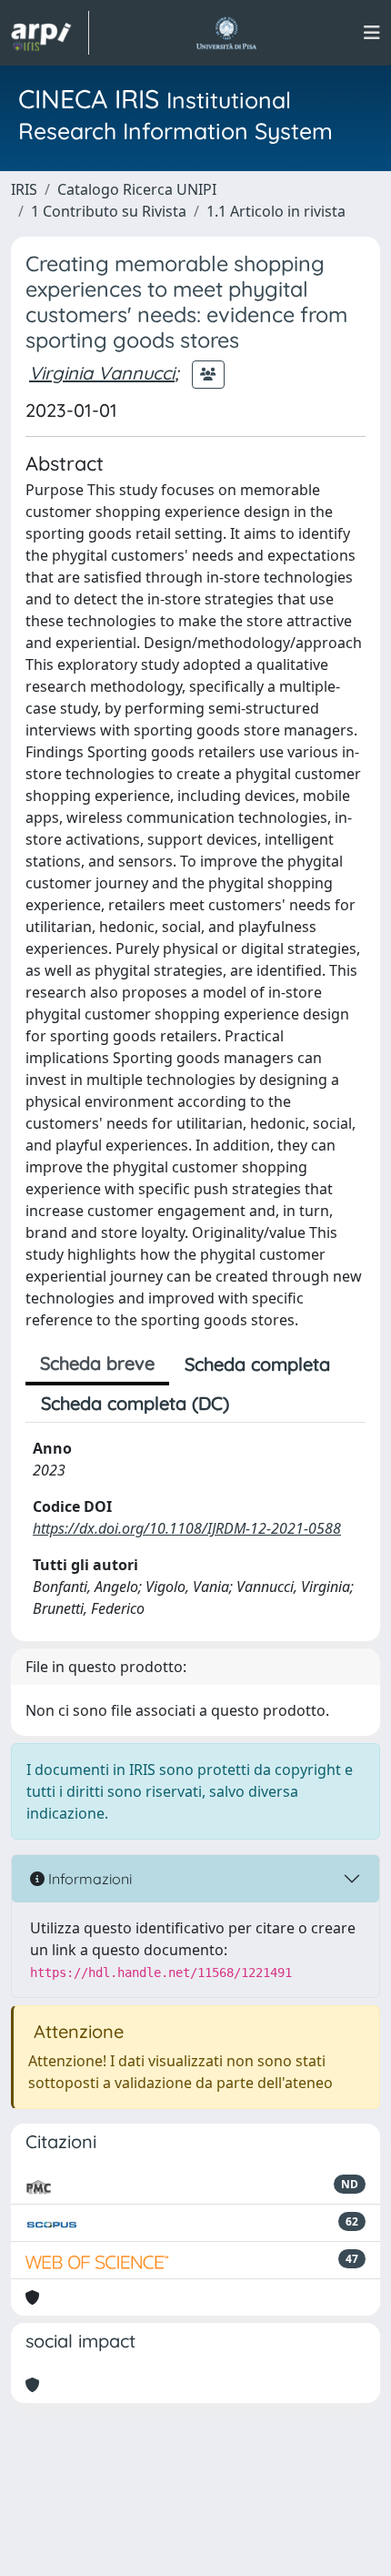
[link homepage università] (226, 33)
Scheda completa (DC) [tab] (135, 1403)
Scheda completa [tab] (257, 1364)
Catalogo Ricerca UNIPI (137, 189)
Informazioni (88, 1879)
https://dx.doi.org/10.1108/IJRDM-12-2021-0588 (187, 1528)
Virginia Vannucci (102, 373)
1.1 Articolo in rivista (276, 211)
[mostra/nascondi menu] (372, 33)
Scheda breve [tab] (97, 1363)
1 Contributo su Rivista (109, 211)
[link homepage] (50, 33)
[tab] (260, 1404)
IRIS (24, 189)
